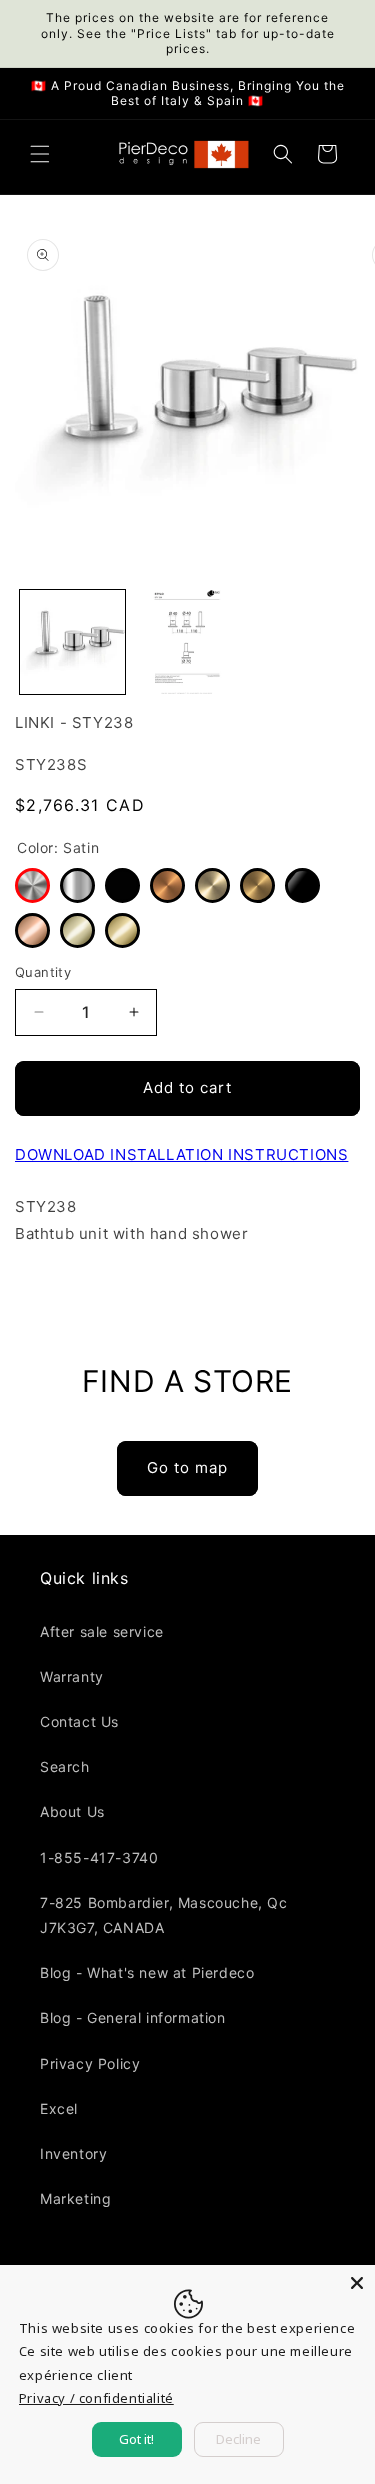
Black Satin (122, 885)
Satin (32, 885)
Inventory (73, 2153)
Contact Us (79, 1721)
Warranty (72, 1676)
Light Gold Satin (212, 885)
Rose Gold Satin (167, 885)
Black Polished (302, 885)
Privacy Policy (90, 2063)
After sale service (102, 1631)
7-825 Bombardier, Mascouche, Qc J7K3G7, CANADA (164, 1915)
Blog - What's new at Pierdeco (147, 1972)
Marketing (75, 2198)
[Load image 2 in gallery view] (187, 642)
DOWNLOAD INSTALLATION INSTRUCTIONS (181, 1154)
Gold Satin (257, 885)
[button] (40, 154)
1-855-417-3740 (99, 1857)
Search (65, 1766)
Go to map (187, 1467)
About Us (72, 1811)
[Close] (357, 2283)
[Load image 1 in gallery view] (72, 642)
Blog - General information (133, 2017)
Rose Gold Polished (32, 930)
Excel (59, 2108)
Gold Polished (122, 930)
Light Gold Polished (77, 930)
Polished (77, 885)
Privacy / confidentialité (96, 2398)
